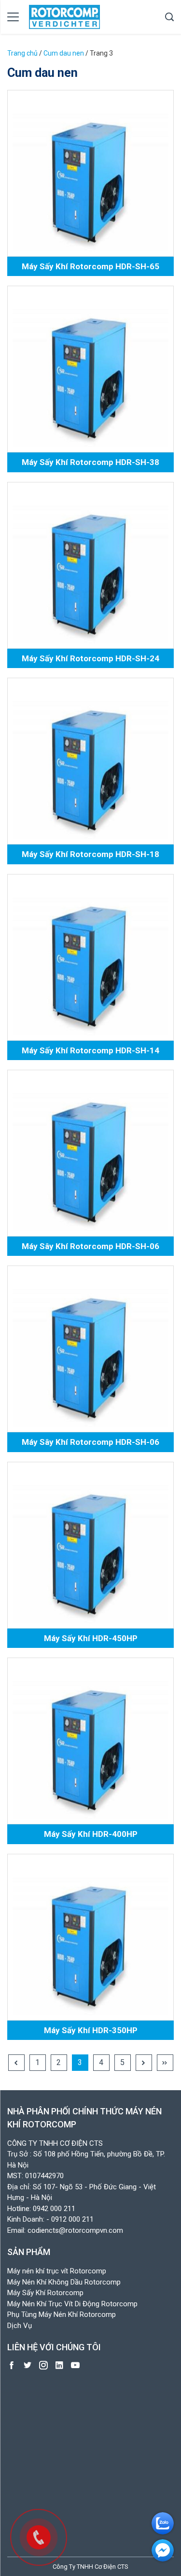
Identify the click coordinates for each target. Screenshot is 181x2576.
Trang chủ (22, 53)
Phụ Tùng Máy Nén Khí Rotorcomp (62, 2314)
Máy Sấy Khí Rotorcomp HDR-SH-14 (90, 1050)
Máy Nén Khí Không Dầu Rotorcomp (64, 2282)
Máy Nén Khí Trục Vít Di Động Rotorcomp (72, 2304)
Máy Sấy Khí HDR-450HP (91, 1638)
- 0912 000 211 (70, 2219)
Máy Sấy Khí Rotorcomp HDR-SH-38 (90, 462)
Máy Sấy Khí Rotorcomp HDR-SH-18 (90, 854)
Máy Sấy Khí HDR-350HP (91, 2030)
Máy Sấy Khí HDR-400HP (91, 1834)
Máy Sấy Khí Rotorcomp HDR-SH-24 (90, 658)
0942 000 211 (54, 2209)
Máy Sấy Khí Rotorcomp (45, 2293)
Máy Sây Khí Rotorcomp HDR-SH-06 (90, 1246)
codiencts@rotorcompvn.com (75, 2230)
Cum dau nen (64, 53)
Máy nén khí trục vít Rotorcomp (57, 2271)
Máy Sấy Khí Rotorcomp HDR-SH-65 (90, 266)
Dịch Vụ (20, 2326)
